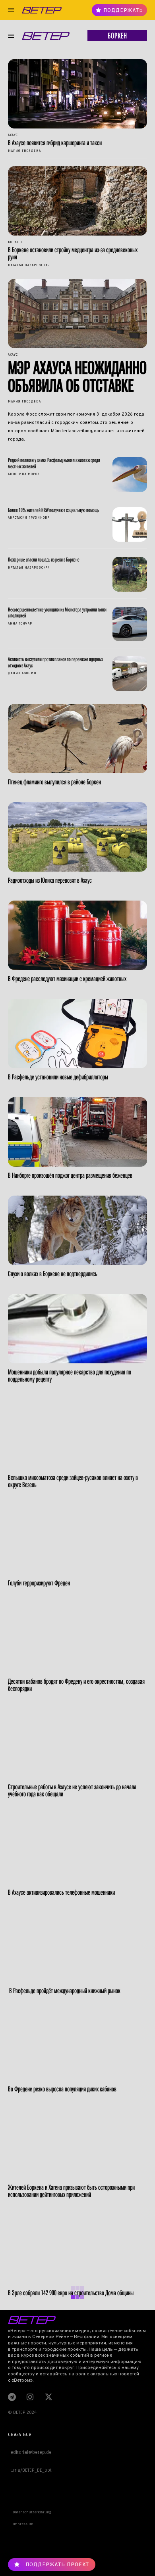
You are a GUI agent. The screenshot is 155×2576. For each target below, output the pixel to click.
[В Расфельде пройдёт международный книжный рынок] (77, 1947)
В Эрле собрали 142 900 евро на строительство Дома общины (71, 2293)
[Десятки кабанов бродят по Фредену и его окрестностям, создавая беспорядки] (77, 1638)
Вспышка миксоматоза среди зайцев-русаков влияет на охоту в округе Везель (73, 1481)
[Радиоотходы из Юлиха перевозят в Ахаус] (77, 837)
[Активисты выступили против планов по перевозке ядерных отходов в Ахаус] (130, 674)
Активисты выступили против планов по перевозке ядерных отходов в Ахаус (55, 662)
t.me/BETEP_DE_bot (30, 2470)
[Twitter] (48, 2397)
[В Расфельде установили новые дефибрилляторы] (77, 1034)
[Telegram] (12, 2397)
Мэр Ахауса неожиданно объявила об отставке (77, 377)
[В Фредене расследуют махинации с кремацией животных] (77, 935)
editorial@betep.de (30, 2452)
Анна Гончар (20, 624)
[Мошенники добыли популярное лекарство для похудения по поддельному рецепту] (77, 1329)
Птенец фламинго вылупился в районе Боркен (54, 782)
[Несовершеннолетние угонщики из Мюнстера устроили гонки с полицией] (130, 624)
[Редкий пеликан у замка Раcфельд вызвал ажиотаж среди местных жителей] (130, 475)
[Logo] (42, 10)
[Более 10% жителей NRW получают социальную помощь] (130, 525)
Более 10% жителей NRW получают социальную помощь (53, 510)
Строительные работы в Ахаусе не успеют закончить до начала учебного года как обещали (72, 1790)
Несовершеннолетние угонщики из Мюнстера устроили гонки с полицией (57, 612)
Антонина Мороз (24, 474)
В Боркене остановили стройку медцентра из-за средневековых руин (73, 253)
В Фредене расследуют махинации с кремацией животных (67, 978)
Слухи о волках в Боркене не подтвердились (53, 1274)
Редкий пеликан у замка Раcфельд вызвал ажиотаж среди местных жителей (54, 463)
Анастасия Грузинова (29, 518)
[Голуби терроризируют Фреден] (77, 1540)
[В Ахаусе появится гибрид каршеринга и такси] (77, 94)
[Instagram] (30, 2397)
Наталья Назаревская (29, 265)
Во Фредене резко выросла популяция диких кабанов (62, 2089)
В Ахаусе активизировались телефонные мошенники (61, 1892)
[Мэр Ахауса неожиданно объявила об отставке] (77, 313)
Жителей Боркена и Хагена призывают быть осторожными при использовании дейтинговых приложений (71, 2191)
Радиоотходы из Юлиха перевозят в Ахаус (50, 880)
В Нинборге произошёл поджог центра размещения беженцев (70, 1175)
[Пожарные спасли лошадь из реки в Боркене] (130, 574)
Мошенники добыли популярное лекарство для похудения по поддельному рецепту (70, 1375)
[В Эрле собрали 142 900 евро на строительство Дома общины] (77, 2249)
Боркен (15, 242)
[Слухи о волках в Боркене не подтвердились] (77, 1230)
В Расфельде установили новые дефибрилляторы (58, 1077)
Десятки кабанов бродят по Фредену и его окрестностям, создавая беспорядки (76, 1685)
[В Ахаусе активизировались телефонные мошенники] (77, 1849)
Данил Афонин (22, 673)
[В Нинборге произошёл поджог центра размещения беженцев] (77, 1132)
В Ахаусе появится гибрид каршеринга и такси (55, 143)
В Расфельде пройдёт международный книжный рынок (64, 1990)
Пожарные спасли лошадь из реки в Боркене (44, 560)
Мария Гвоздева (24, 151)
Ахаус (13, 135)
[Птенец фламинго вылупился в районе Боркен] (77, 739)
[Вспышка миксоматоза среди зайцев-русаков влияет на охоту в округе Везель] (77, 1434)
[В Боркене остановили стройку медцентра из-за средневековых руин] (77, 201)
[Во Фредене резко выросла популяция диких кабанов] (77, 2046)
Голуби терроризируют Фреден (39, 1583)
